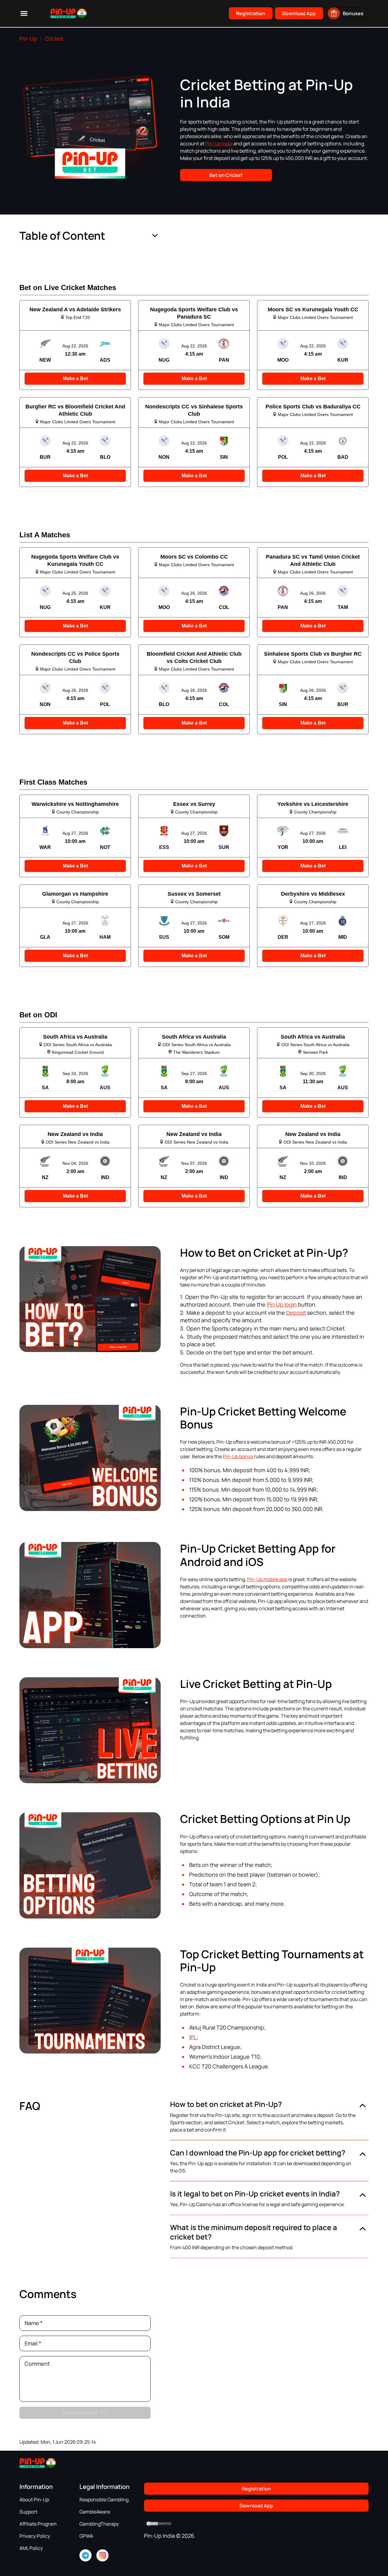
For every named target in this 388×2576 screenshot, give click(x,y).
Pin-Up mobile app (267, 1579)
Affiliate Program (38, 2524)
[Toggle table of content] (155, 236)
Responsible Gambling (104, 2500)
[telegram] (85, 2555)
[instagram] (102, 2555)
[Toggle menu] (24, 13)
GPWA (86, 2536)
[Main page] (61, 14)
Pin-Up (28, 39)
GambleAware (95, 2512)
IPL (193, 2037)
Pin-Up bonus (238, 1456)
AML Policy (31, 2548)
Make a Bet (75, 379)
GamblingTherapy (99, 2524)
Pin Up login (282, 1304)
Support (28, 2512)
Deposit (296, 1313)
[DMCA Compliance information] (159, 2524)
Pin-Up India (219, 144)
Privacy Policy (35, 2536)
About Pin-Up (34, 2500)
